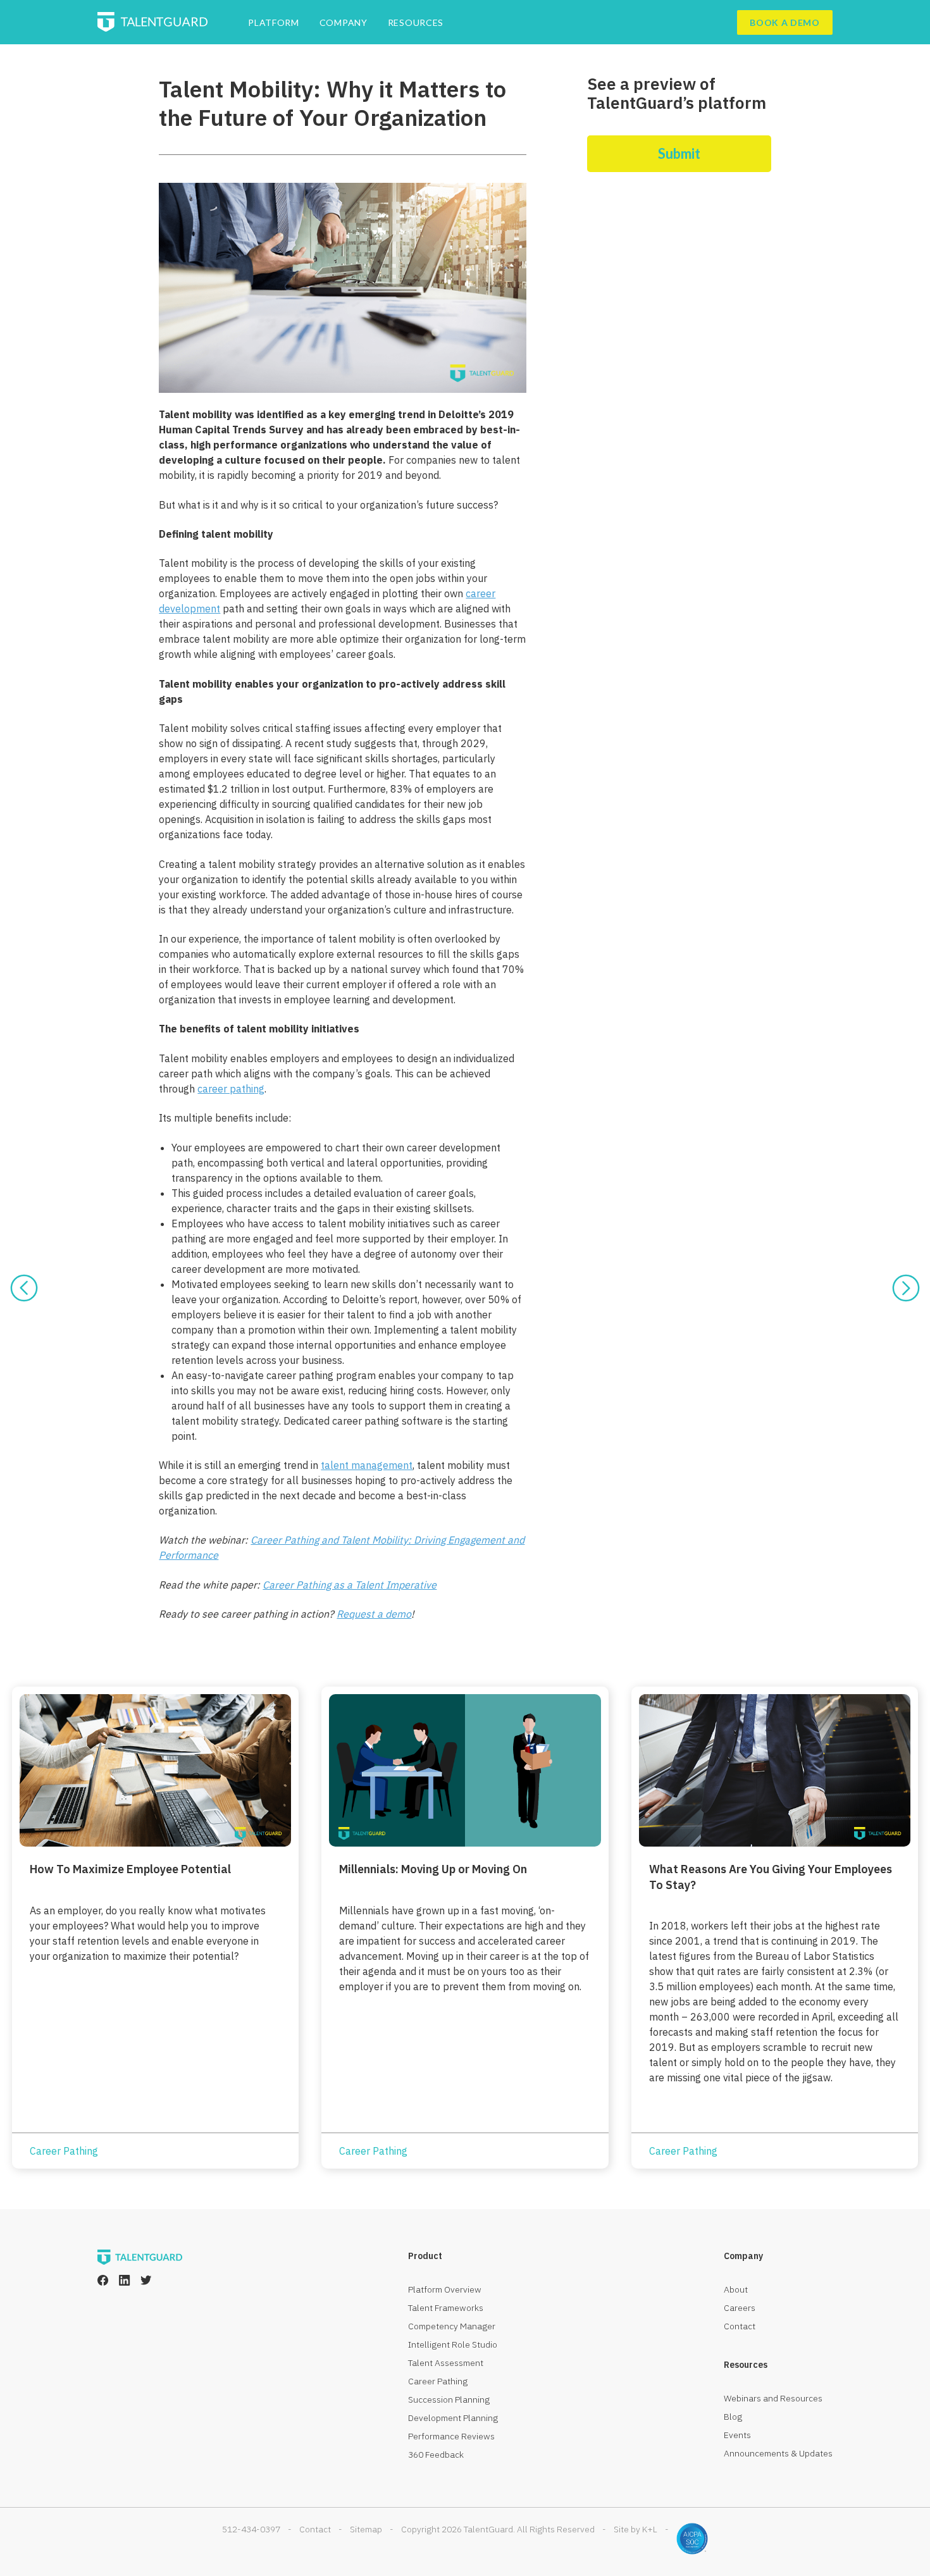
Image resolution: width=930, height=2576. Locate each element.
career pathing (231, 1089)
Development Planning (453, 2418)
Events (737, 2435)
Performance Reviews (451, 2436)
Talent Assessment (446, 2363)
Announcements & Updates (778, 2453)
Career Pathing (438, 2381)
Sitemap (366, 2529)
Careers (740, 2308)
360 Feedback (436, 2455)
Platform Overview (445, 2289)
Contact (740, 2326)
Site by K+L (635, 2529)
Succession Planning (449, 2400)
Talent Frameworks (446, 2308)
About (736, 2289)
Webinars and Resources (773, 2398)
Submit (679, 153)
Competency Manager (452, 2326)
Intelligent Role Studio (453, 2344)
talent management (367, 1465)
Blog (733, 2417)
